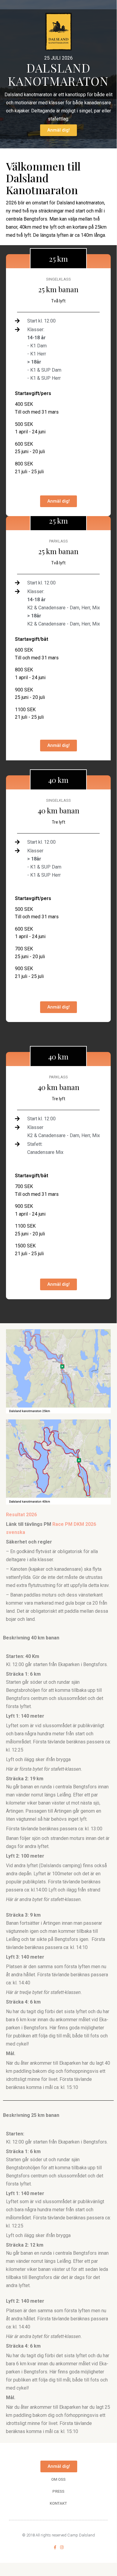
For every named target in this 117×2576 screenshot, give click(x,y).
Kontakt (58, 2503)
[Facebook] (55, 2547)
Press (58, 2491)
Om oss (58, 2479)
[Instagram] (62, 2547)
